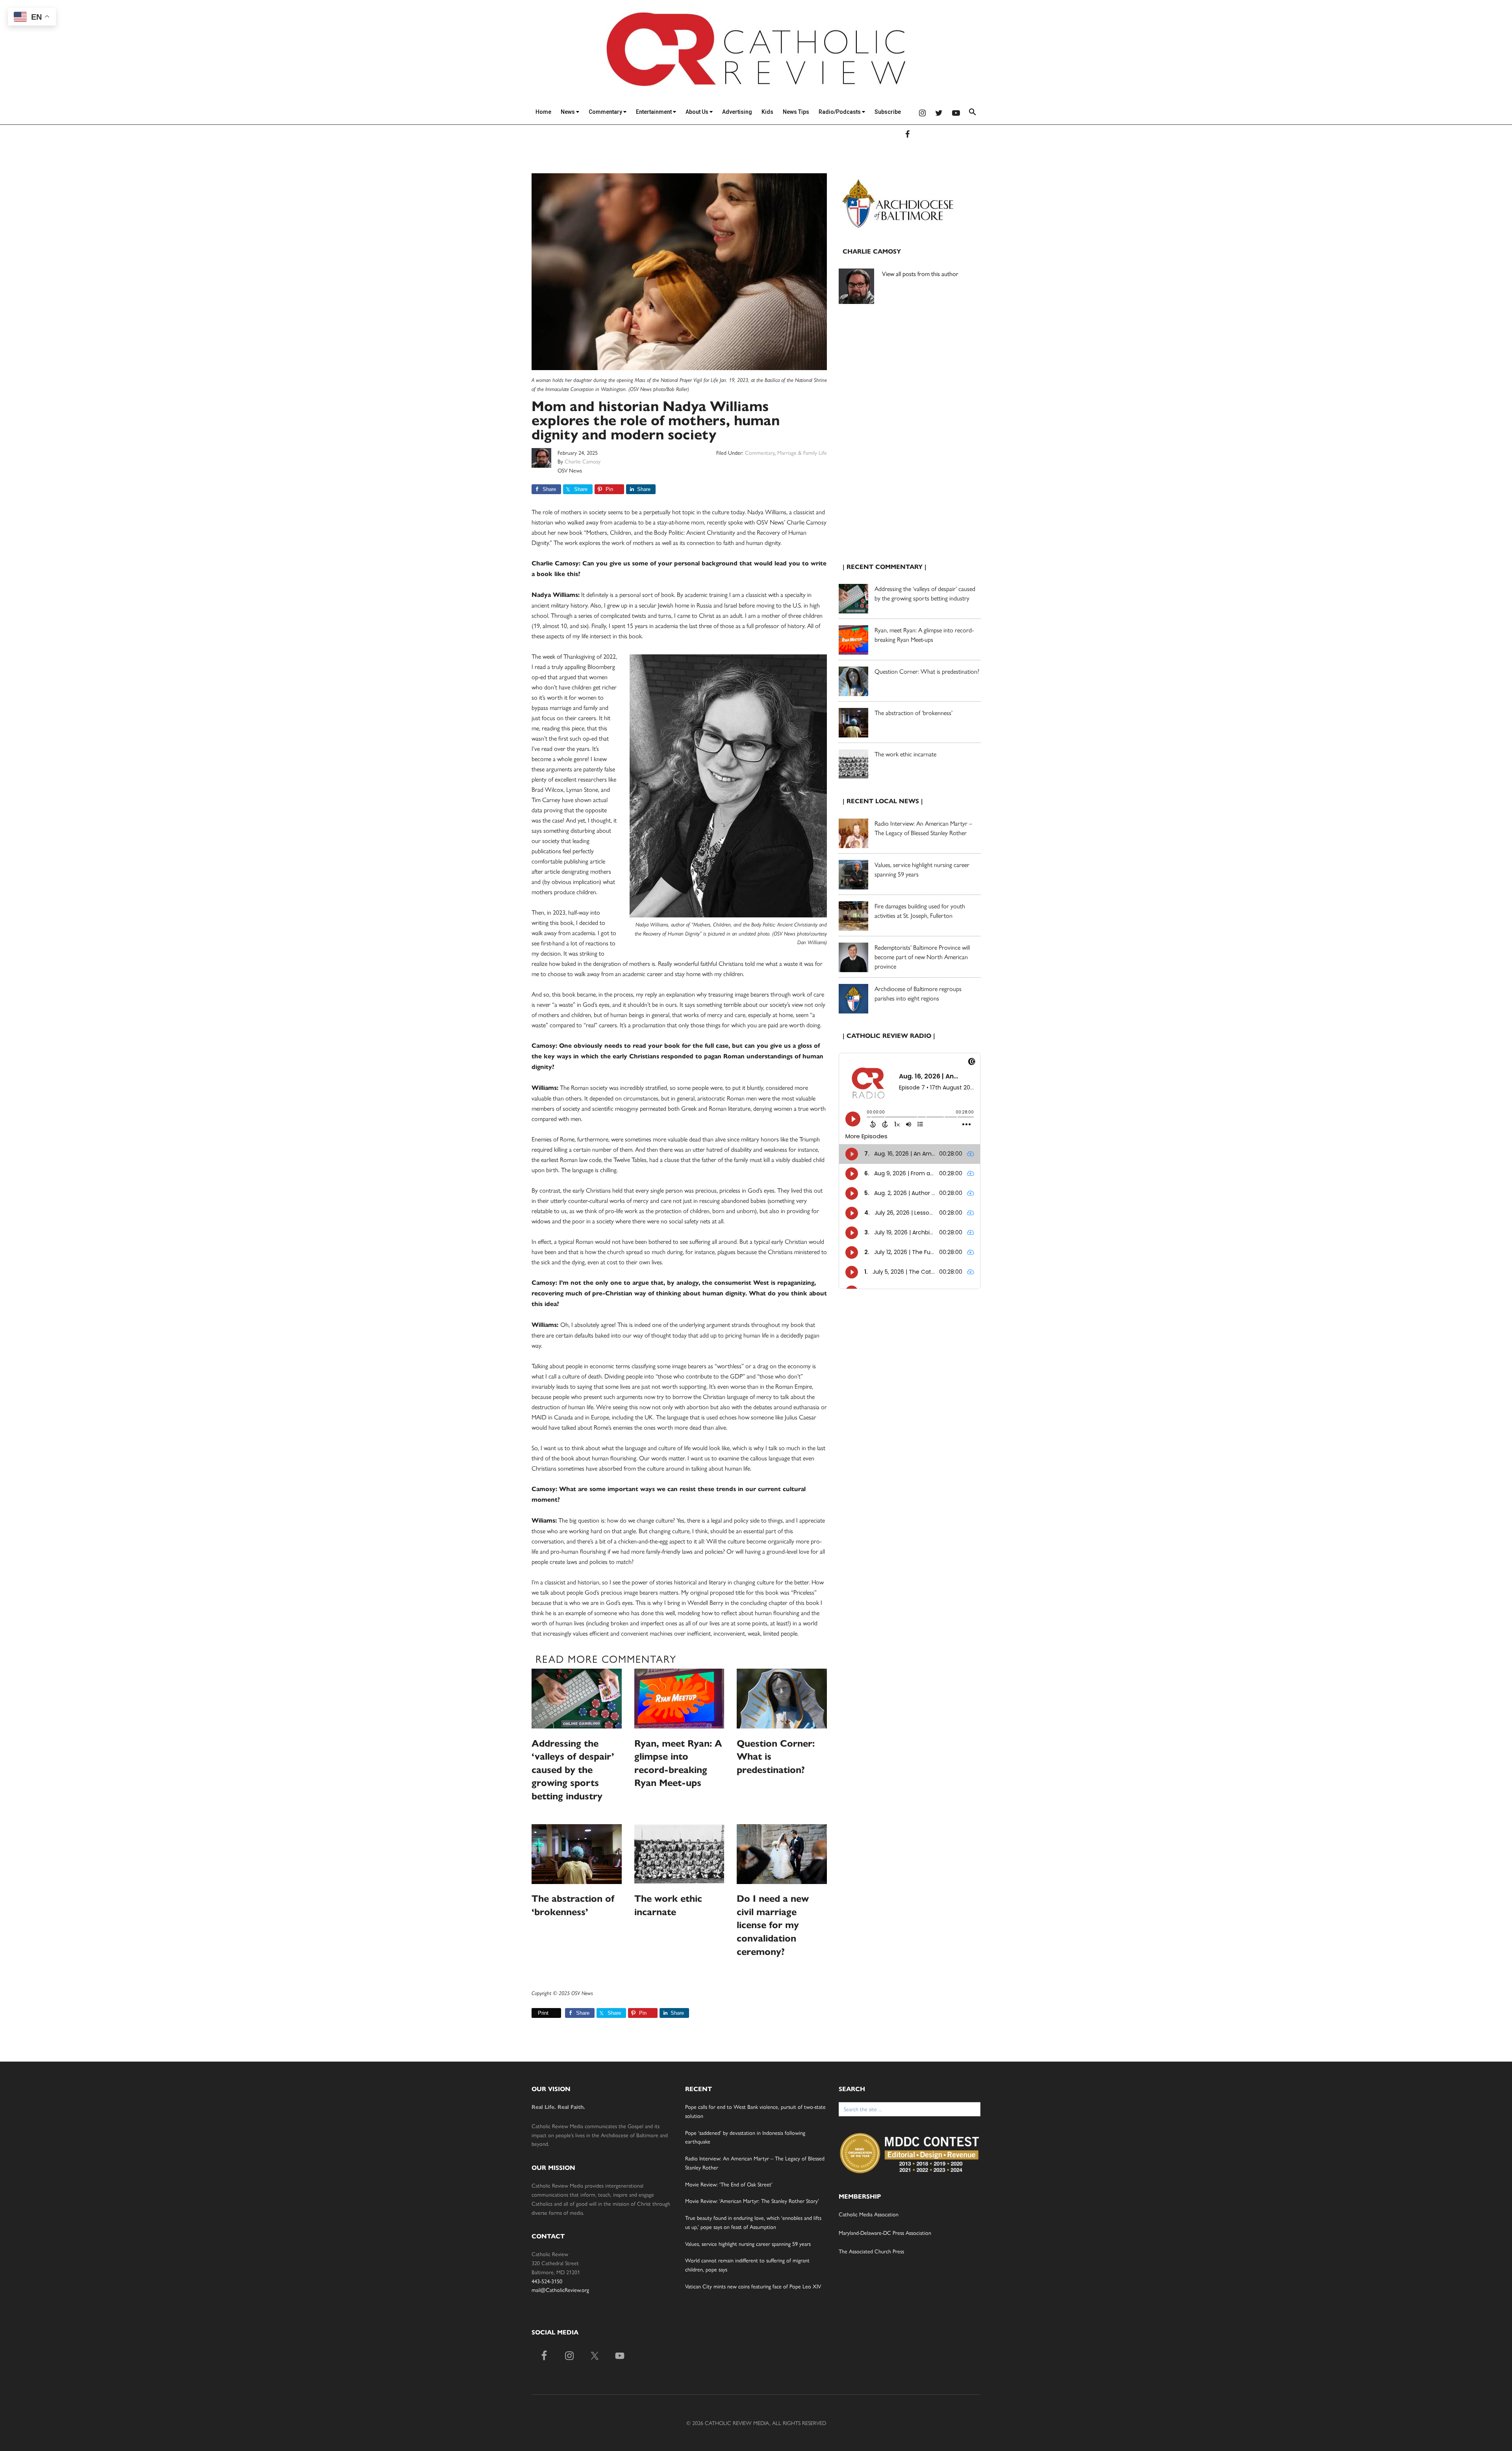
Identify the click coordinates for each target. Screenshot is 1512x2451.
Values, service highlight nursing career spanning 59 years (748, 2244)
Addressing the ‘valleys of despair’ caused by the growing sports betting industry (573, 1770)
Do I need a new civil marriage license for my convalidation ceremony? (773, 1925)
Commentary (606, 112)
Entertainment (654, 112)
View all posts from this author (920, 273)
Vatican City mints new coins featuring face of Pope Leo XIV (753, 2286)
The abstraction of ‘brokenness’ (913, 712)
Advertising (737, 112)
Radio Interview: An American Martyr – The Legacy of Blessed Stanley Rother (923, 828)
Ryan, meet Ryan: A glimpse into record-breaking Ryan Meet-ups (924, 635)
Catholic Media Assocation (869, 2214)
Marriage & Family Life (802, 452)
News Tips (796, 112)
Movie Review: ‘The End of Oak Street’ (729, 2184)
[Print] (535, 2013)
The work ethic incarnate (905, 754)
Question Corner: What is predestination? (927, 671)
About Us (698, 112)
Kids (767, 112)
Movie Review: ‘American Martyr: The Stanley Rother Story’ (752, 2201)
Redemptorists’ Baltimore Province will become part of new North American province (922, 957)
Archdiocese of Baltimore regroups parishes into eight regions (918, 993)
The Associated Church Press (871, 2251)
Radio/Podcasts (840, 112)
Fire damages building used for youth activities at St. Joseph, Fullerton (920, 911)
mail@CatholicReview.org (560, 2290)
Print (543, 2013)
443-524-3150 (547, 2281)
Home (543, 112)
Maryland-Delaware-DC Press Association (885, 2232)
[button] (973, 113)
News (568, 112)
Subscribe (888, 112)
